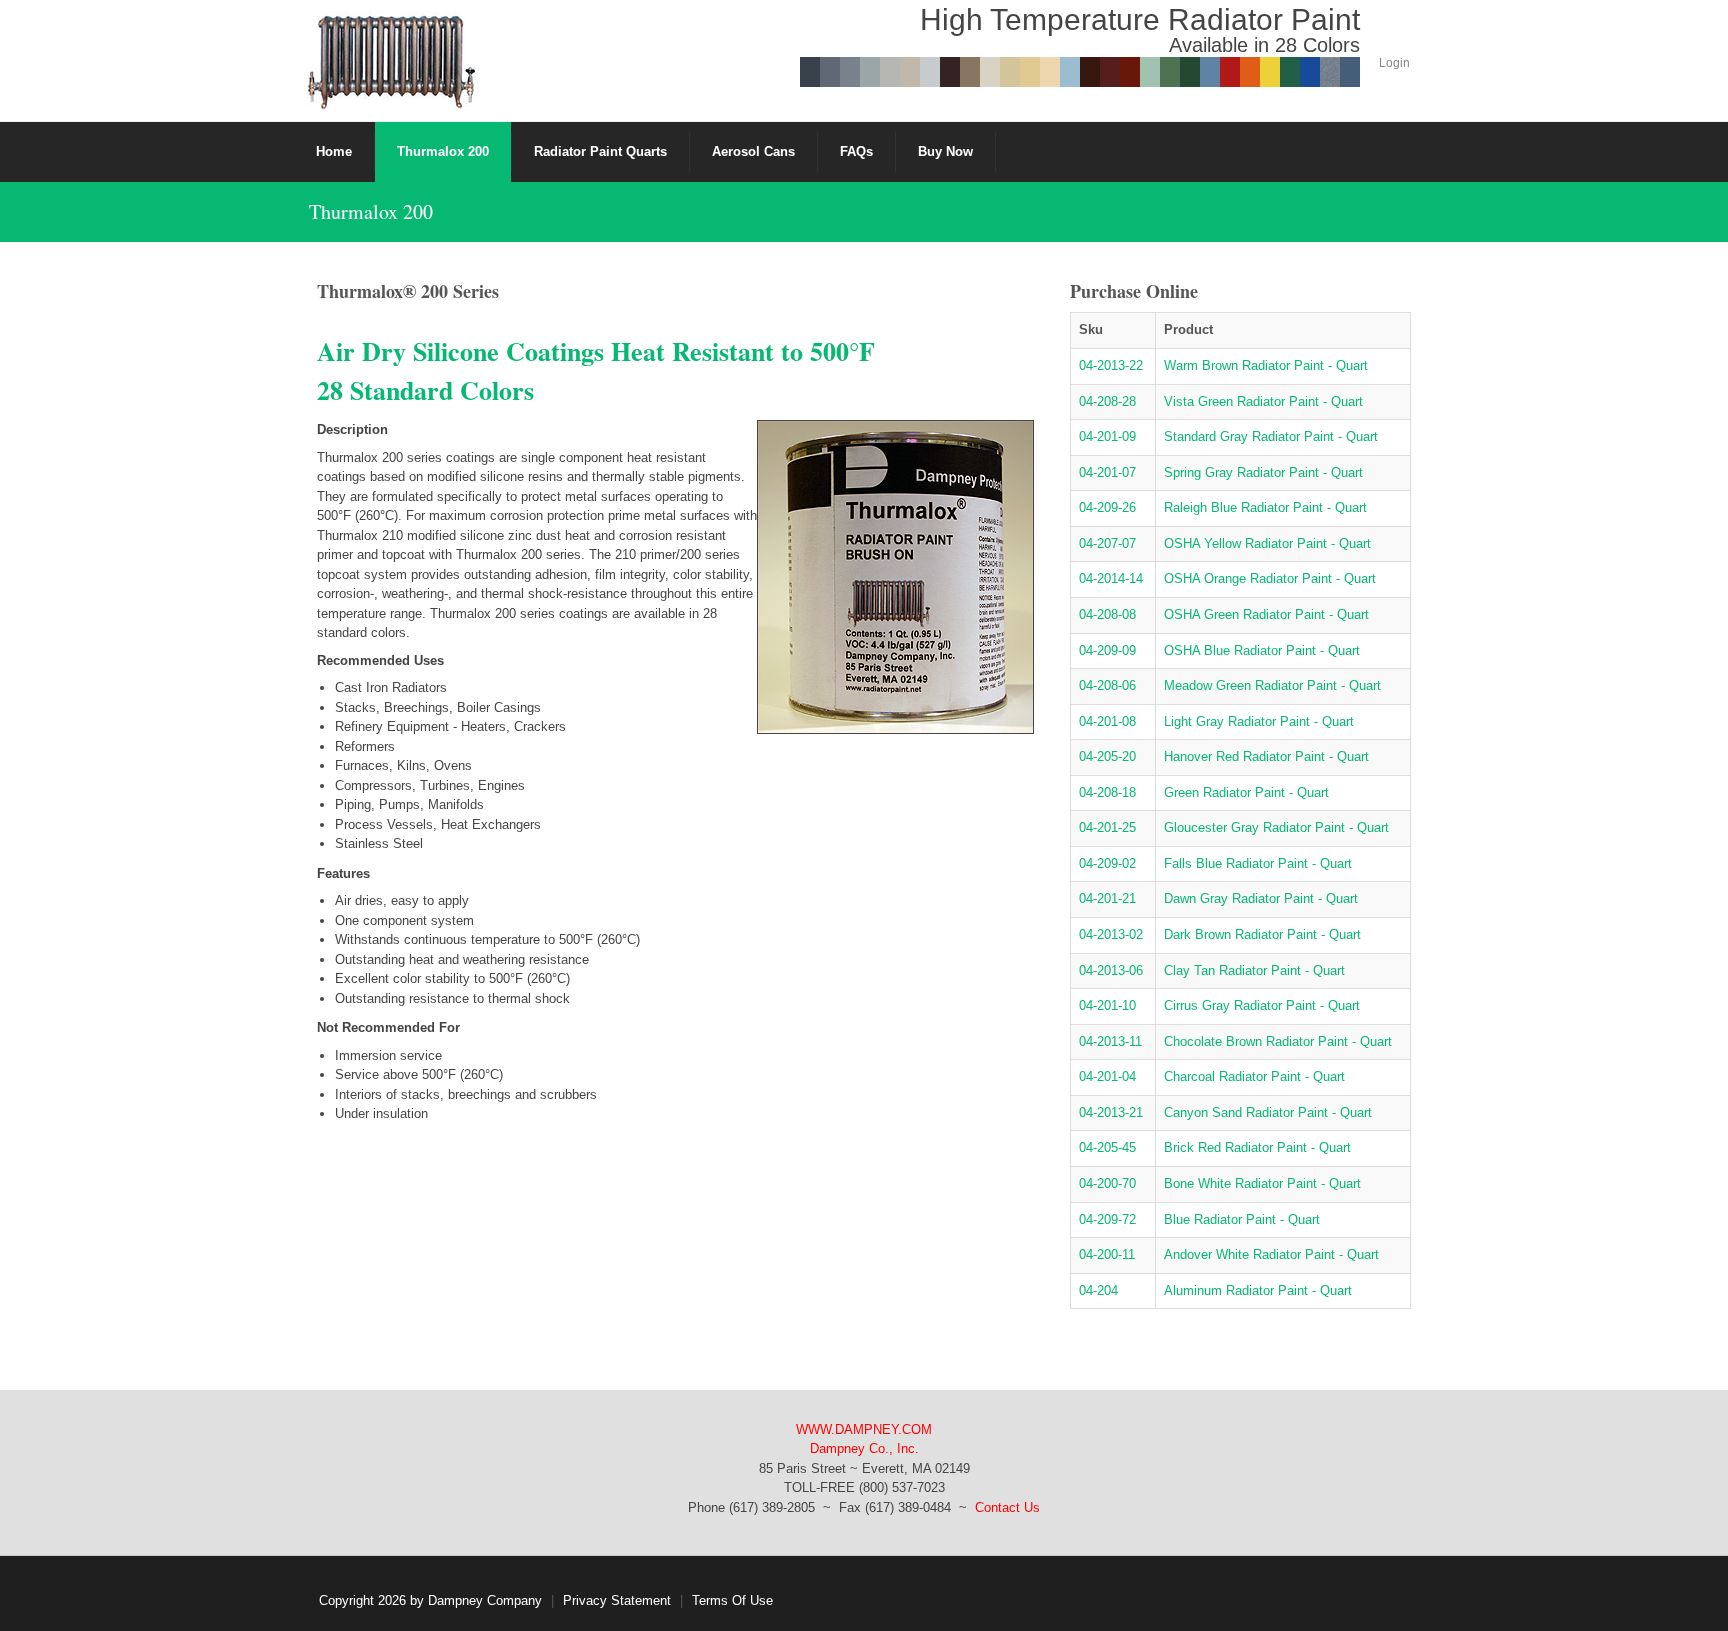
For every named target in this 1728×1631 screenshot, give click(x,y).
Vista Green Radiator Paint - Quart (1263, 401)
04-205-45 (1107, 1147)
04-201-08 (1107, 721)
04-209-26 (1107, 507)
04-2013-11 (1110, 1041)
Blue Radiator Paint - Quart (1242, 1219)
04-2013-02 (1111, 934)
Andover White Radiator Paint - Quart (1271, 1254)
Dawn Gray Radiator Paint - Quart (1261, 898)
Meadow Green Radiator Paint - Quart (1272, 685)
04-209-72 (1107, 1219)
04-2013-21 (1111, 1112)
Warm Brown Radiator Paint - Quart (1266, 365)
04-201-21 (1107, 898)
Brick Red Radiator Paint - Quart (1257, 1147)
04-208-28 (1107, 401)
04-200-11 (1107, 1254)
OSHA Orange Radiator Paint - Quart (1270, 578)
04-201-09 (1107, 436)
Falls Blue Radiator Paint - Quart (1258, 863)
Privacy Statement (617, 1600)
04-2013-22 (1111, 365)
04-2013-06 (1111, 970)
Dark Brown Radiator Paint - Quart (1262, 934)
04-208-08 (1107, 614)
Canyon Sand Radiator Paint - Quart (1268, 1112)
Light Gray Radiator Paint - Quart (1259, 721)
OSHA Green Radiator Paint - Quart (1266, 614)
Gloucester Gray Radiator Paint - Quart (1276, 827)
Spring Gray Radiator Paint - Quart (1263, 472)
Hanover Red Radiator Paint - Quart (1266, 756)
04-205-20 (1107, 756)
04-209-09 (1107, 650)
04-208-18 (1107, 792)
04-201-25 (1107, 827)
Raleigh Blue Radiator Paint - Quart (1265, 507)
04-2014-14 (1111, 578)
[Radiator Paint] (391, 59)
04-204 (1098, 1290)
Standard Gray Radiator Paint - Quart (1271, 436)
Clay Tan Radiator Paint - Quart (1254, 970)
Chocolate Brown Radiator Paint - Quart (1278, 1041)
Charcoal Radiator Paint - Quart (1254, 1076)
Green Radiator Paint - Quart (1246, 792)
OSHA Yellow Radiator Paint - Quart (1267, 543)
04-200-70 (1107, 1183)
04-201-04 (1107, 1076)
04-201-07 (1107, 472)
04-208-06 (1107, 685)
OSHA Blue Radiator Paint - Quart (1262, 650)
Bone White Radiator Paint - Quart (1262, 1183)
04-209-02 (1107, 863)
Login (1394, 63)
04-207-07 (1107, 543)
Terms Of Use (732, 1600)
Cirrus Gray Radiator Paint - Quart (1262, 1005)
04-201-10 (1107, 1005)
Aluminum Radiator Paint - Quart (1258, 1290)
